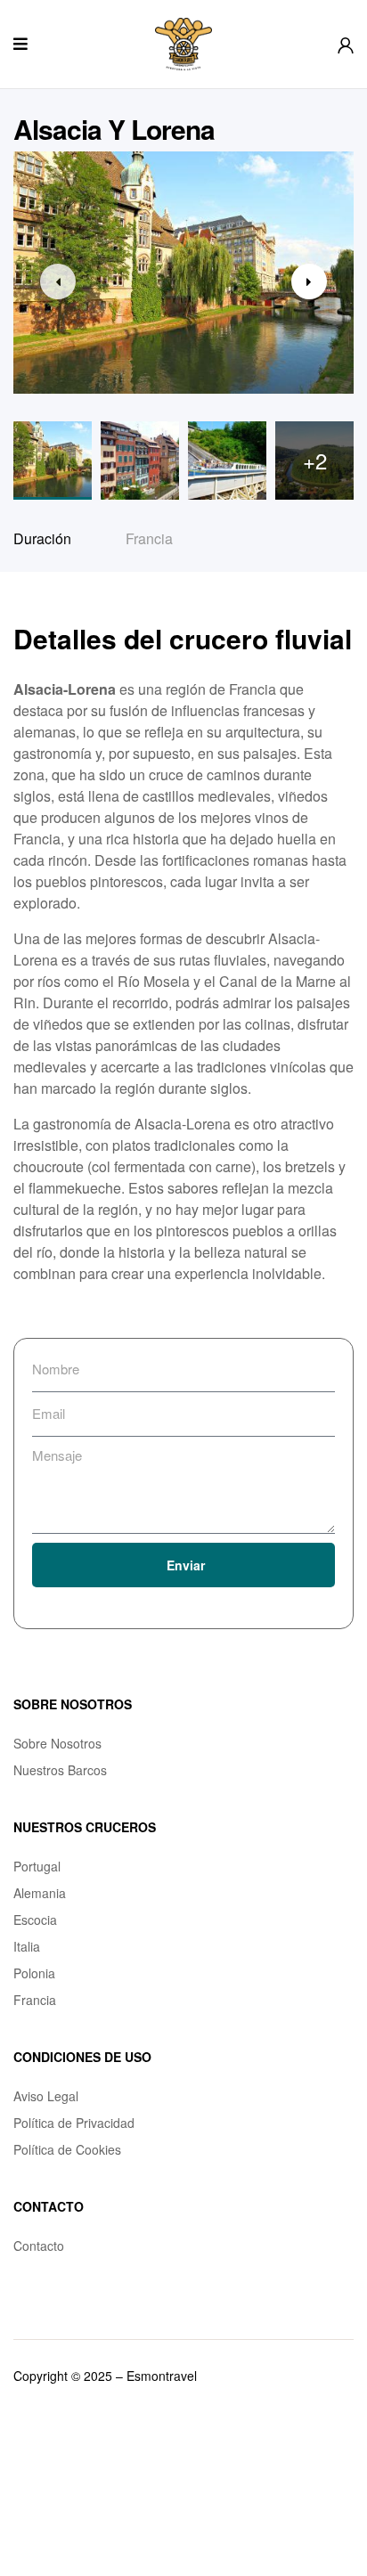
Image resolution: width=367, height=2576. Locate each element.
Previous (58, 281)
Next (309, 281)
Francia (149, 538)
